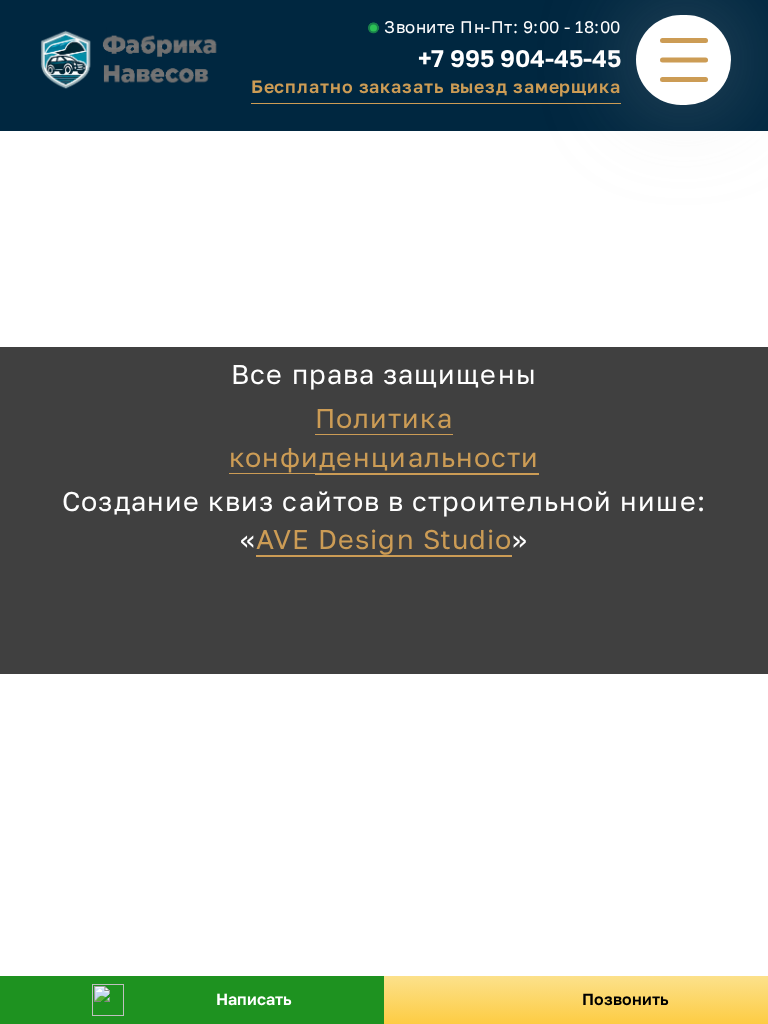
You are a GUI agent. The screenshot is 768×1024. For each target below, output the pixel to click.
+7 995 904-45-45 (519, 57)
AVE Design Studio (384, 538)
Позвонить (625, 999)
